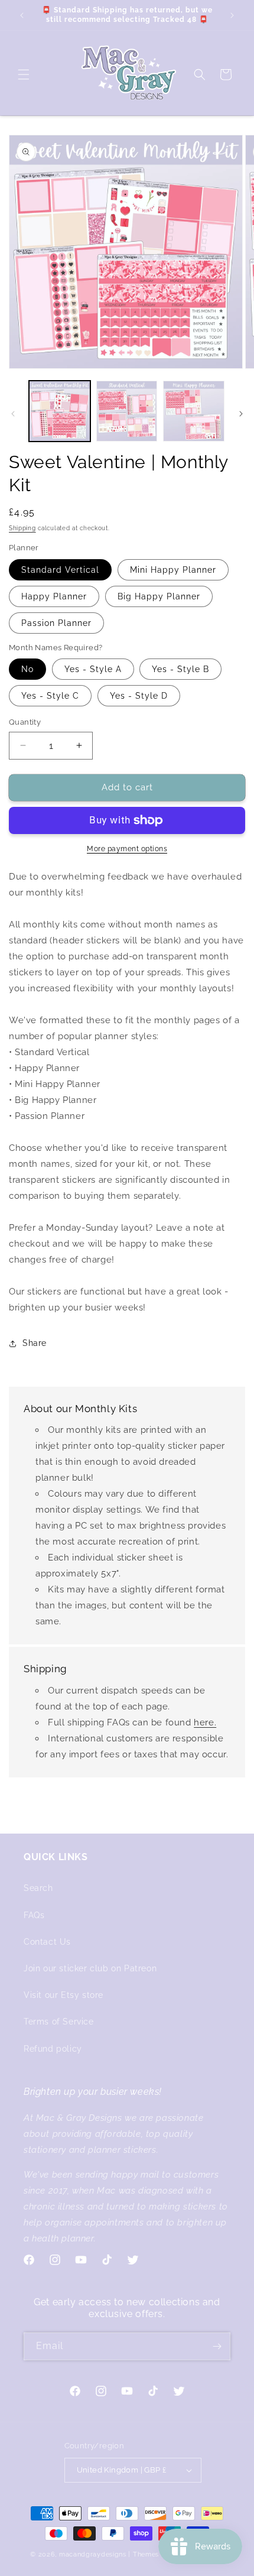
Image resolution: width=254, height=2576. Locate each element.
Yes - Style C (50, 696)
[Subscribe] (217, 2346)
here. (205, 1722)
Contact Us (47, 1942)
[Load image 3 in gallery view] (194, 411)
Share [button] (35, 1343)
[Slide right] (241, 414)
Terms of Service (59, 2022)
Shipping (22, 528)
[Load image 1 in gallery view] (60, 411)
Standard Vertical (60, 570)
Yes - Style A (93, 669)
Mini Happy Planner (173, 570)
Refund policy (53, 2049)
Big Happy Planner (159, 596)
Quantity (25, 722)
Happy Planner (54, 596)
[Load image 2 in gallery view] (127, 411)
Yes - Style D (139, 696)
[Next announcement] (232, 15)
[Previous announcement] (22, 15)
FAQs (34, 1915)
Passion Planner (56, 623)
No (27, 669)
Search (38, 1888)
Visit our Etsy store (63, 1995)
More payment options (127, 849)
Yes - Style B (180, 669)
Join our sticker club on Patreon (90, 1968)
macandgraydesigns (93, 2554)
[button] (24, 74)
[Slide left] (13, 414)
